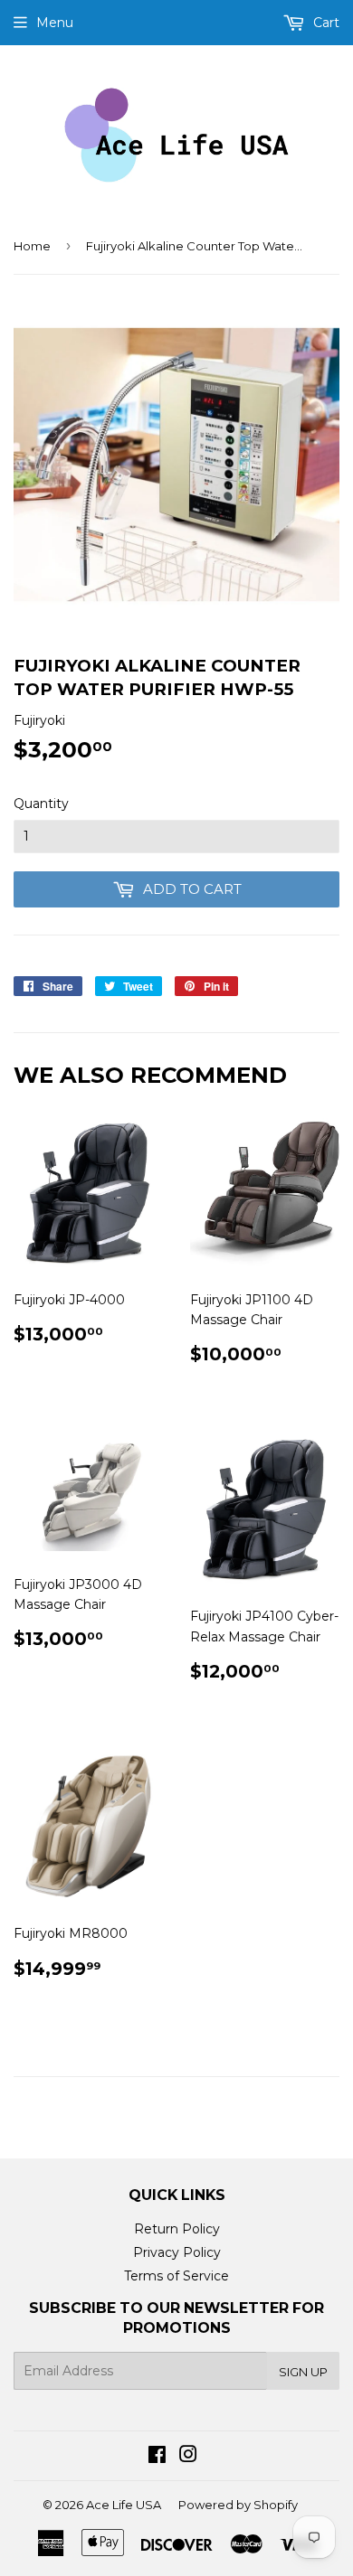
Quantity (41, 804)
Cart (324, 23)
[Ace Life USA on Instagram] (188, 2457)
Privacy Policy (177, 2252)
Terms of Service (176, 2276)
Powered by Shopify (238, 2505)
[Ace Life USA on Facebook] (157, 2457)
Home (32, 246)
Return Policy (177, 2229)
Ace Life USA (124, 2505)
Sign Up (303, 2372)
